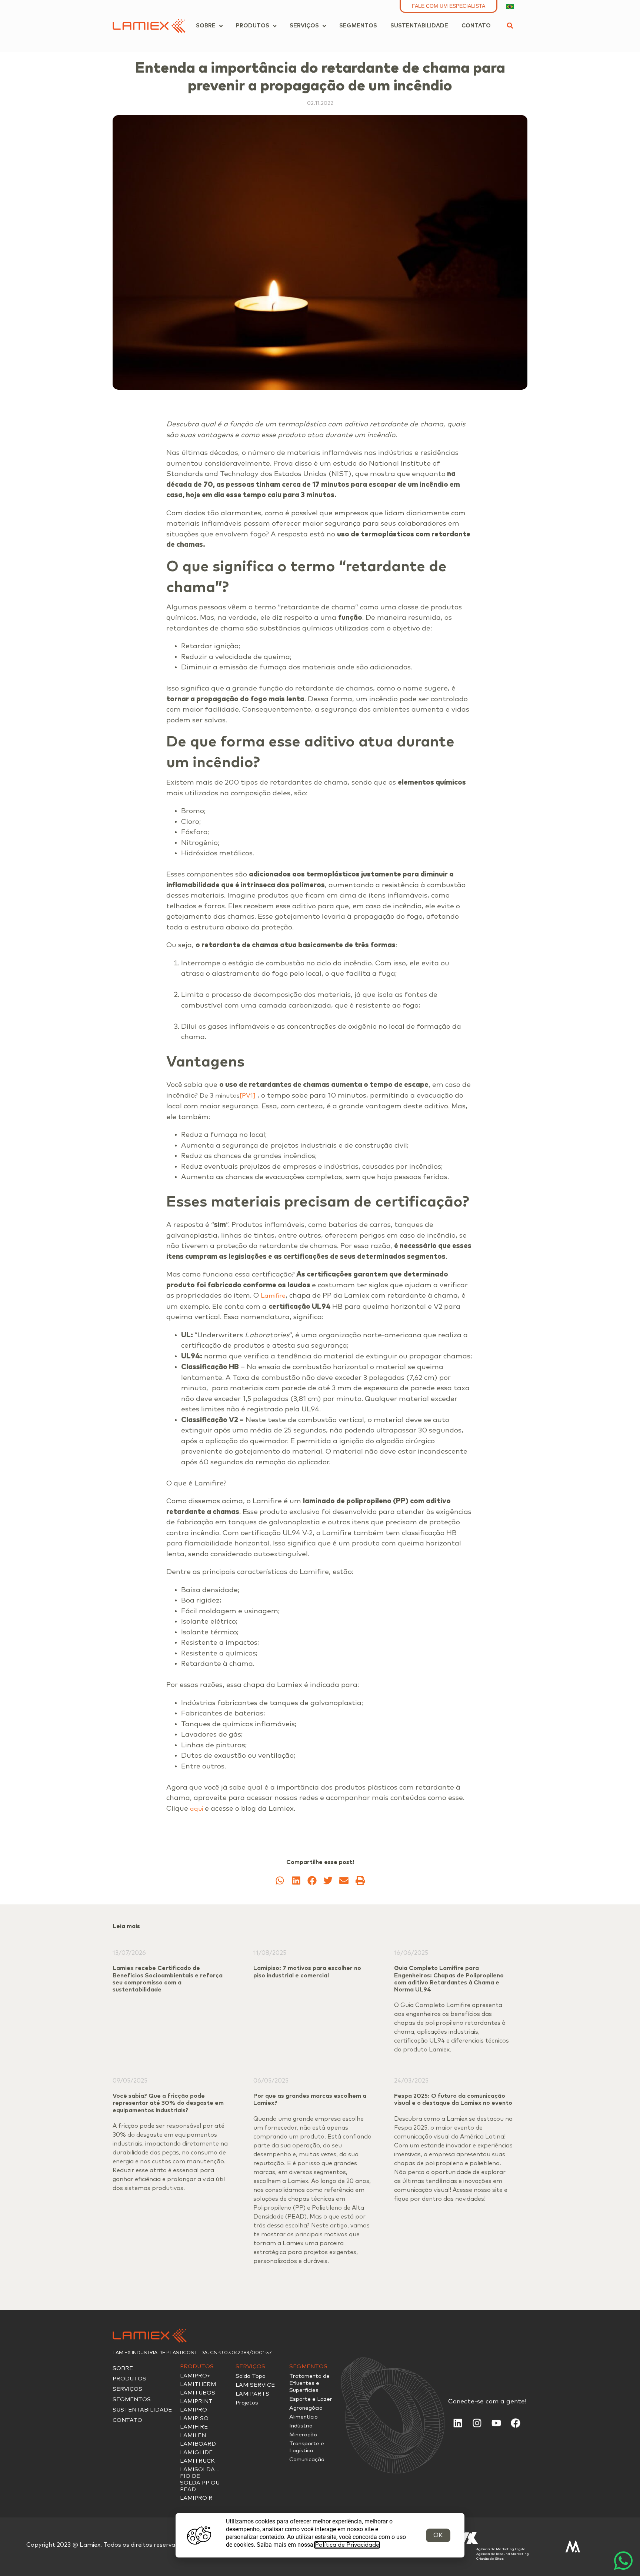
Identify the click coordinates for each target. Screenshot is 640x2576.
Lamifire (273, 1296)
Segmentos (132, 2399)
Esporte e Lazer (311, 2399)
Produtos (129, 2379)
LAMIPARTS (252, 2394)
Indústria (301, 2426)
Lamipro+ (195, 2376)
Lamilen (193, 2435)
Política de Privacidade (347, 2545)
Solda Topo (251, 2376)
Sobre (123, 2368)
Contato (127, 2420)
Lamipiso (194, 2418)
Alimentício (304, 2417)
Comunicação (307, 2459)
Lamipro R (196, 2498)
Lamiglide (196, 2452)
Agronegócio (306, 2408)
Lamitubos (198, 2393)
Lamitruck (197, 2461)
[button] (510, 26)
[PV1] (248, 1096)
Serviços (127, 2389)
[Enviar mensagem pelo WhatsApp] (623, 2559)
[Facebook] (516, 2423)
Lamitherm (198, 2384)
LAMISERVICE (255, 2385)
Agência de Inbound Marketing (503, 2554)
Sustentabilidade (142, 2410)
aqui (196, 1809)
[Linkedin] (458, 2423)
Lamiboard (198, 2444)
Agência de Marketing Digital (501, 2549)
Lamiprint (196, 2401)
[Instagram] (477, 2423)
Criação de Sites (490, 2559)
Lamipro (194, 2410)
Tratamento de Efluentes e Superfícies (309, 2383)
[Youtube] (496, 2423)
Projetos (247, 2403)
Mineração (303, 2435)
